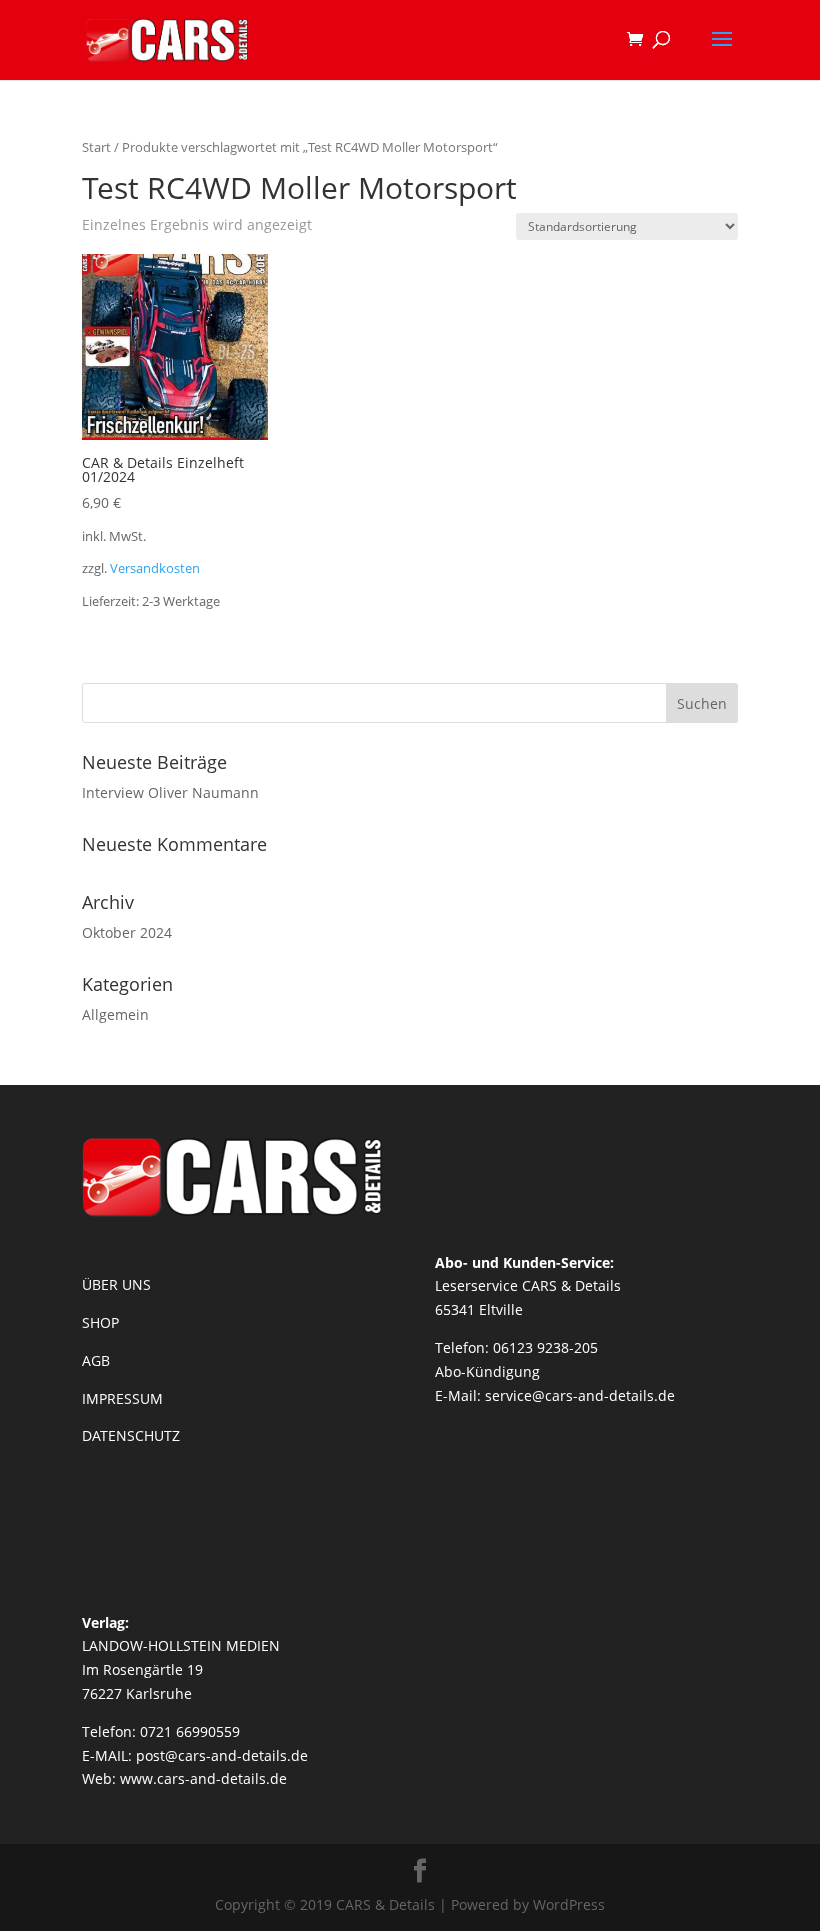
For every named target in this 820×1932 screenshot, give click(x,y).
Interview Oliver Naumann (170, 792)
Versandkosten (155, 568)
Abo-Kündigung (487, 1371)
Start (96, 147)
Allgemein (115, 1014)
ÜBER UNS (116, 1284)
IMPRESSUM (122, 1398)
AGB (96, 1360)
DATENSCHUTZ (131, 1435)
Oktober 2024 (127, 932)
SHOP (100, 1322)
